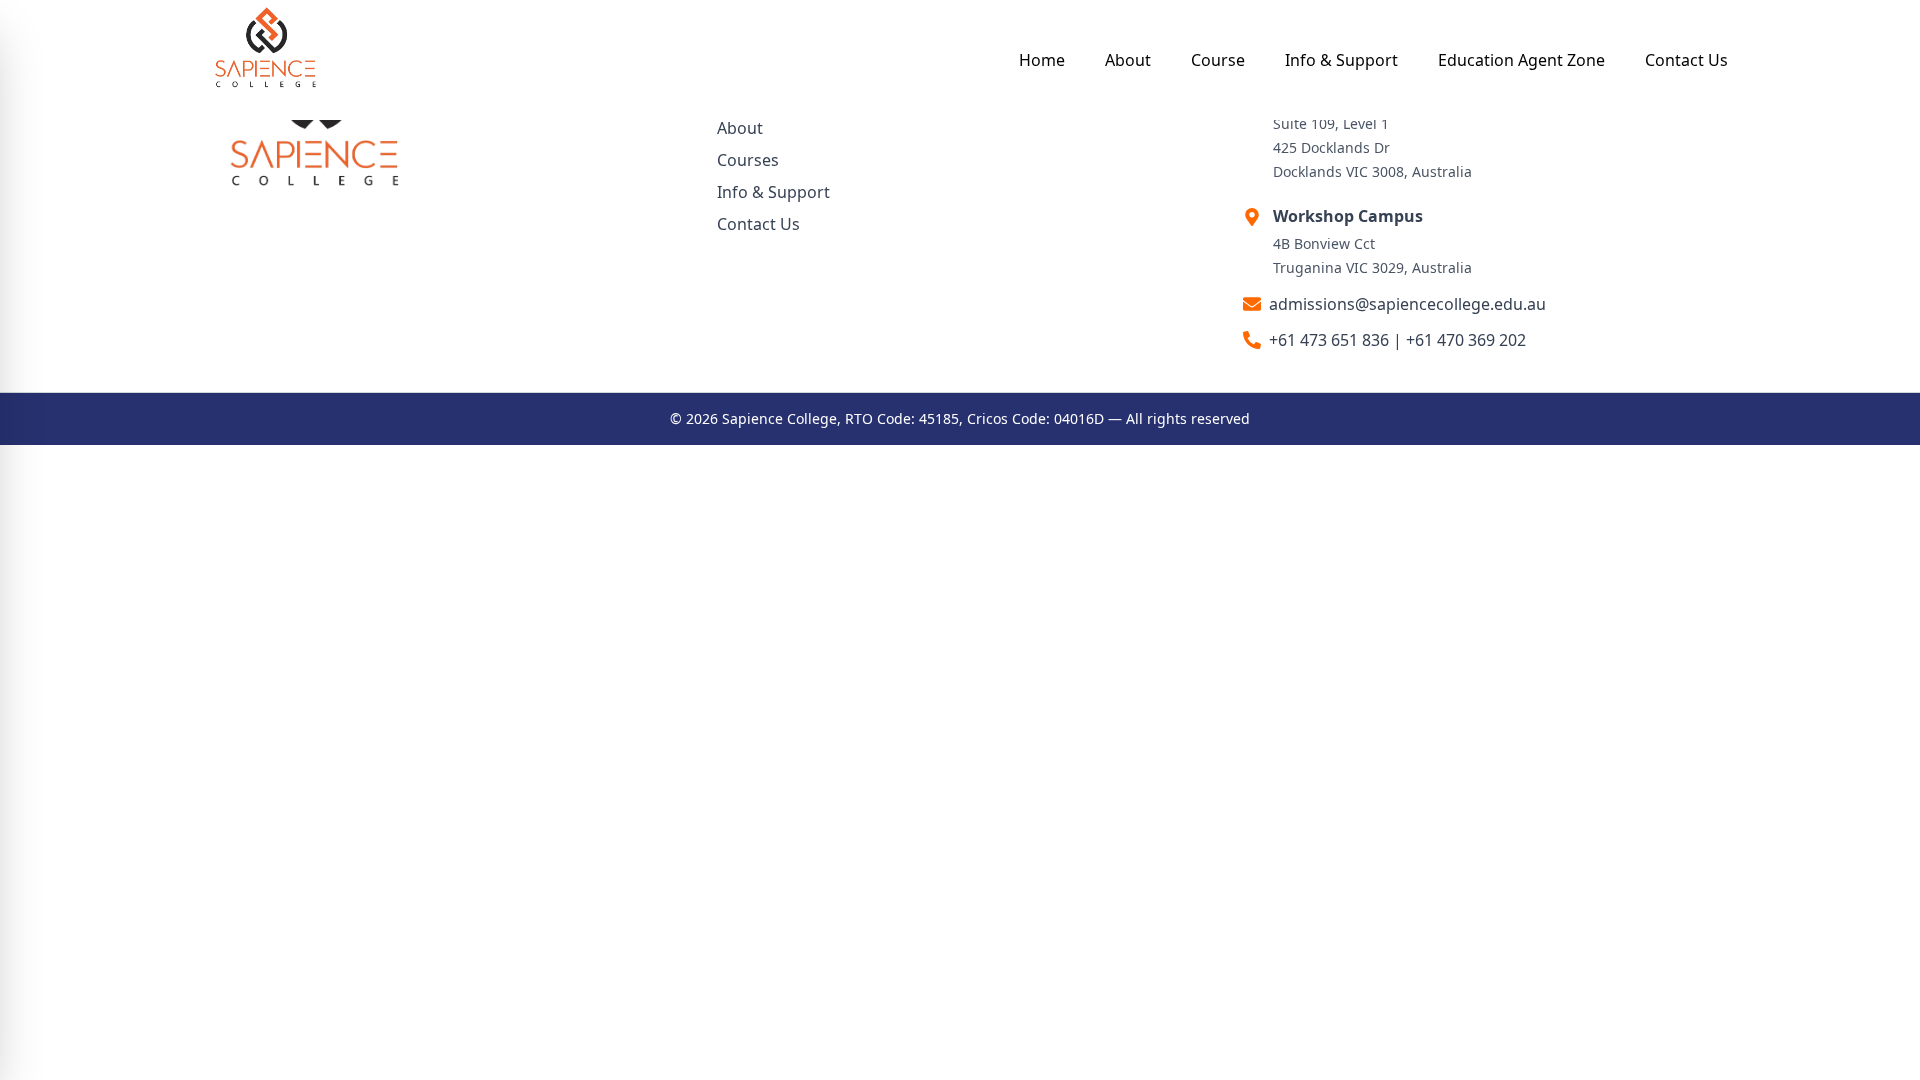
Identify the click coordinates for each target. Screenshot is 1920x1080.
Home (1042, 60)
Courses (748, 160)
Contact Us (1686, 60)
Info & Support (1341, 60)
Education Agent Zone (1521, 60)
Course (1218, 60)
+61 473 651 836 (1329, 340)
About (1128, 60)
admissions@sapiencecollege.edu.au (1407, 304)
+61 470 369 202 (1466, 340)
